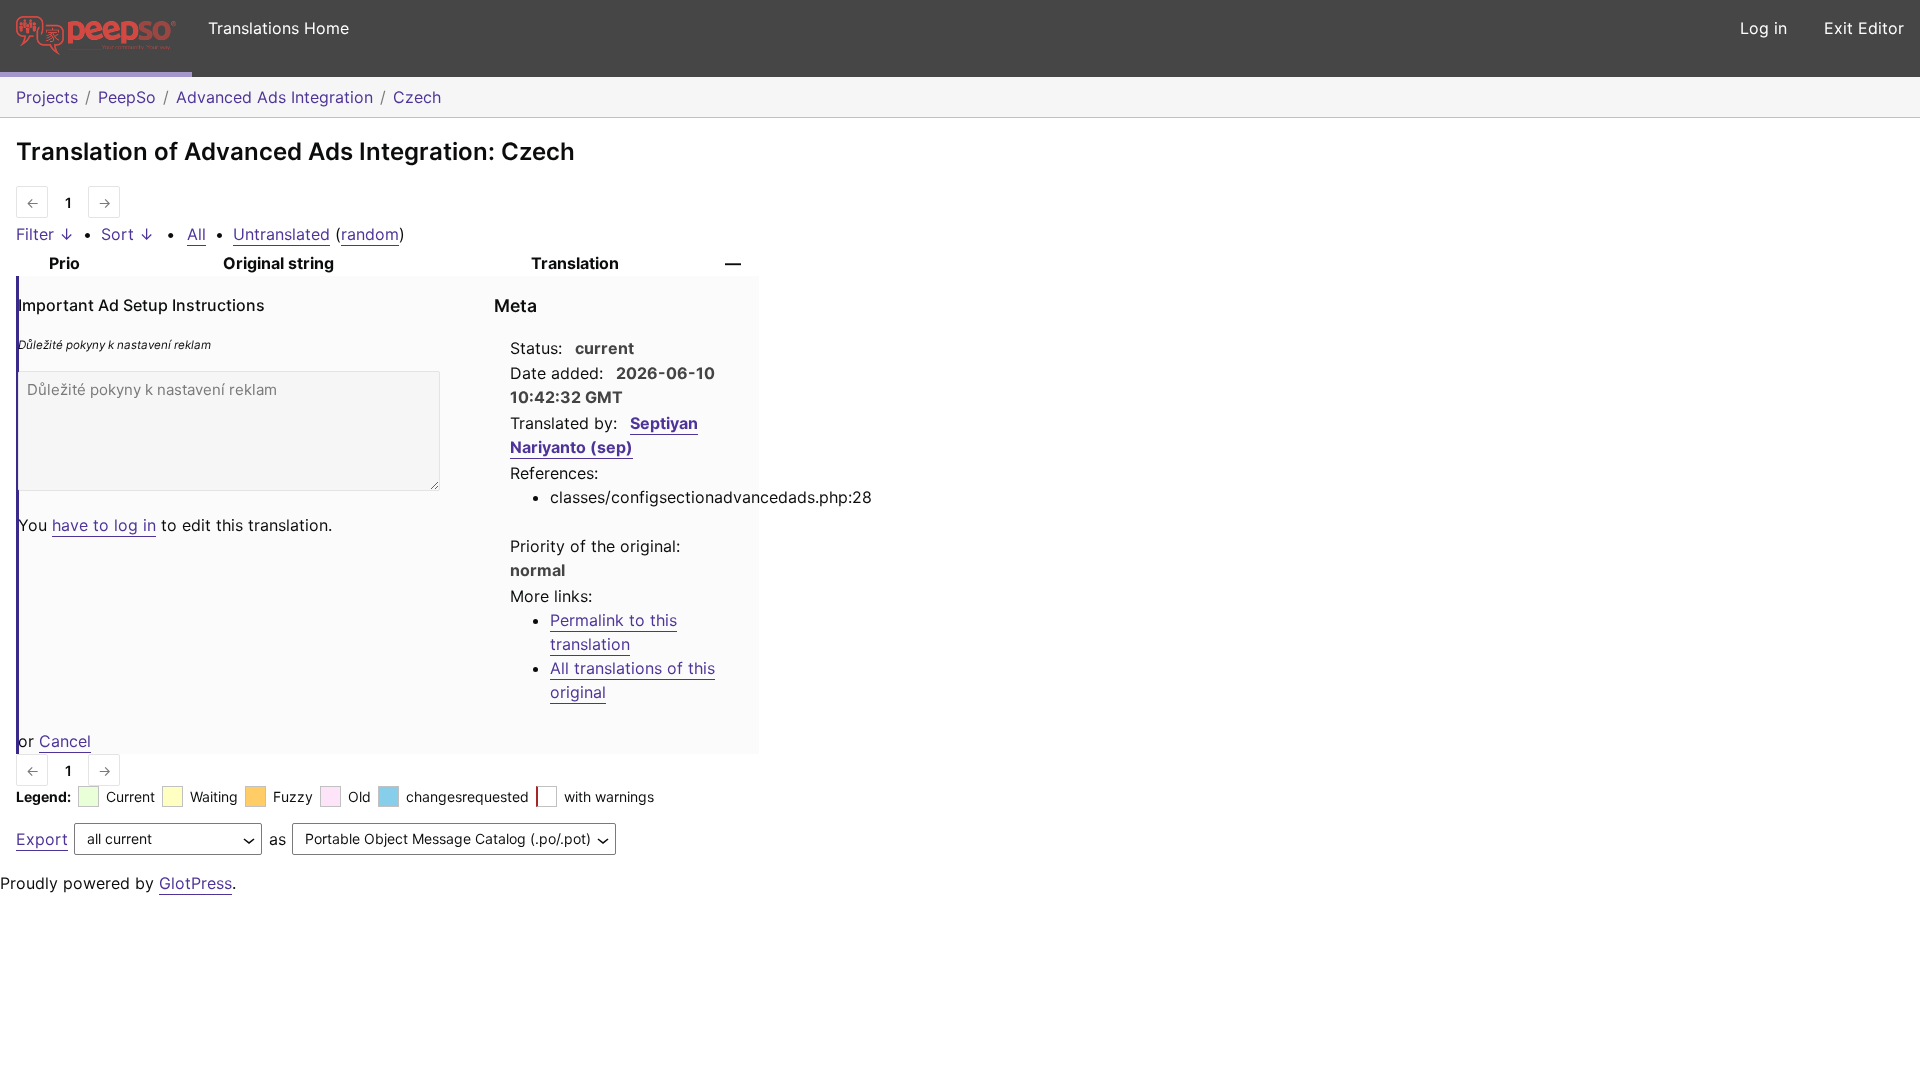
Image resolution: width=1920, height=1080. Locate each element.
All (196, 234)
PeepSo (127, 97)
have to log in (104, 525)
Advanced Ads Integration (274, 97)
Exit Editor (1864, 28)
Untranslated (281, 234)
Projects (47, 97)
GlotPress (195, 883)
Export (42, 839)
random (370, 234)
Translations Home (278, 28)
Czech (417, 97)
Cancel (65, 741)
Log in (1763, 28)
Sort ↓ (127, 234)
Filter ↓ (45, 234)
